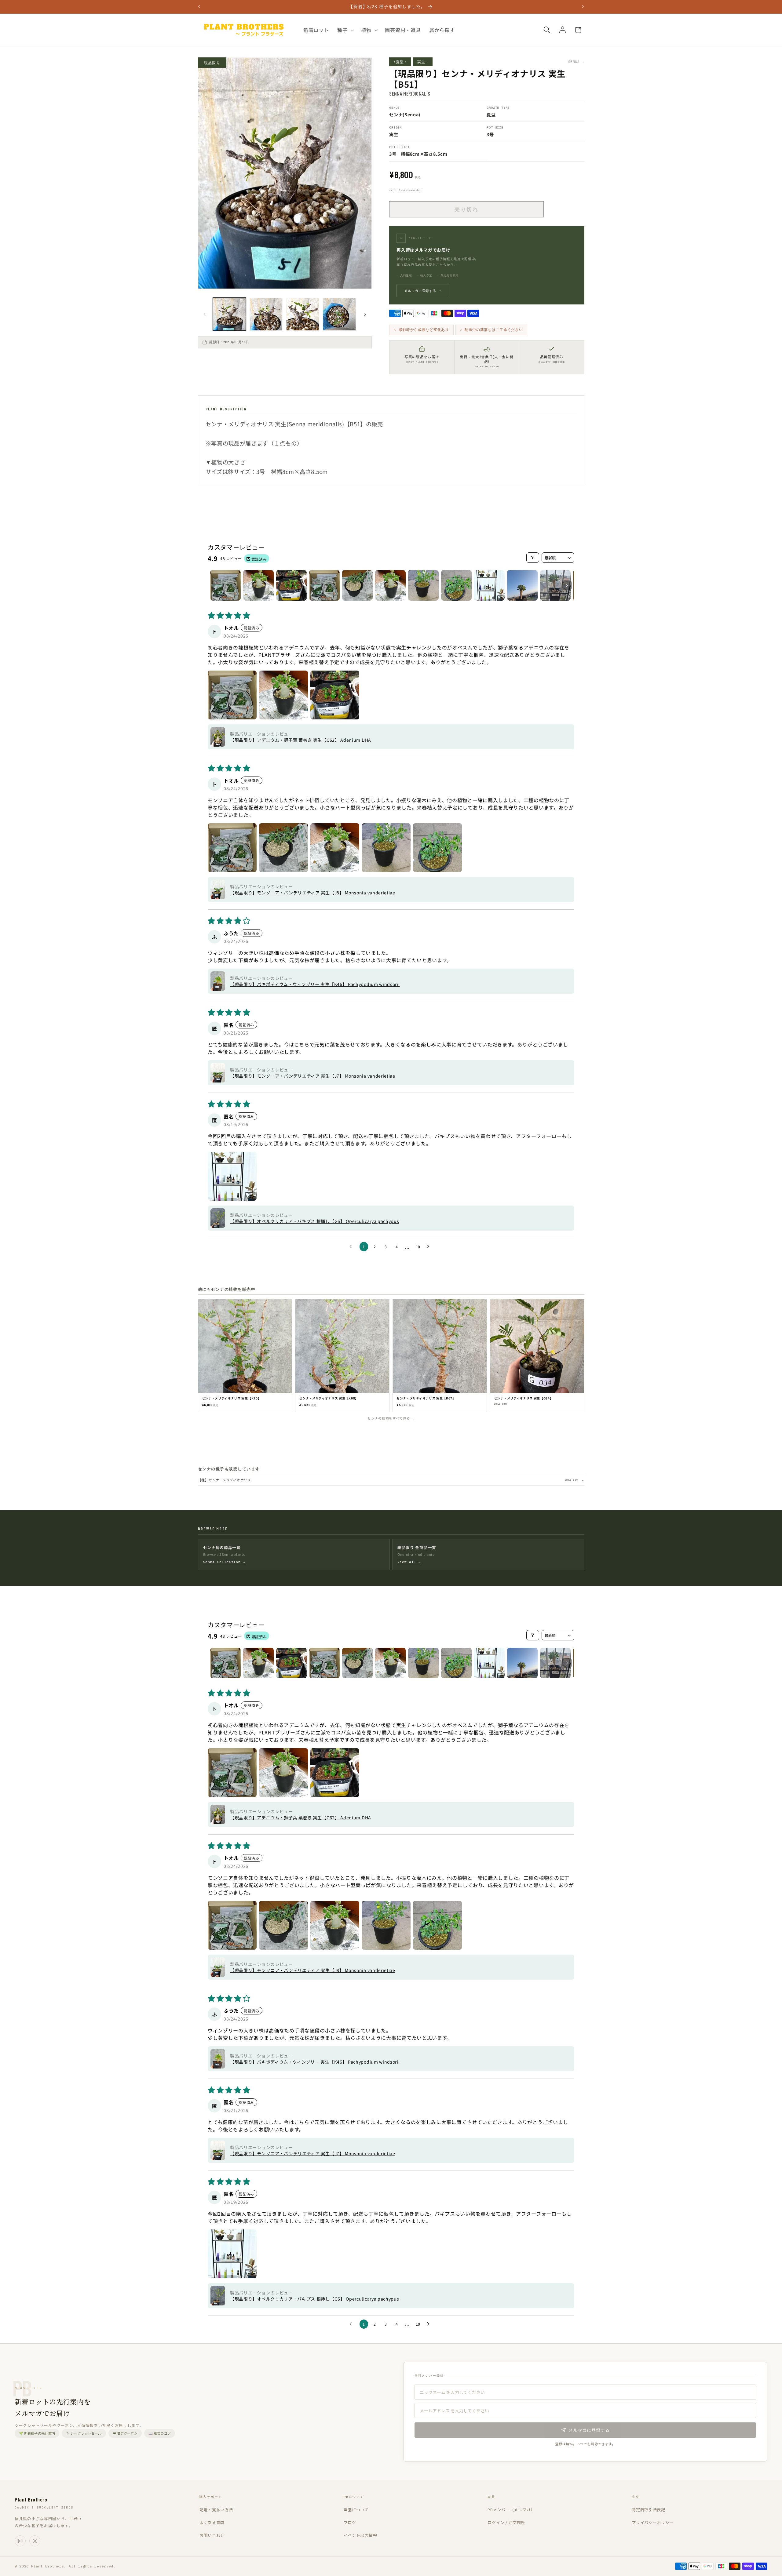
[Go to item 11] (555, 585)
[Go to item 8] (456, 585)
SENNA (576, 62)
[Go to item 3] (291, 585)
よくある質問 (212, 2522)
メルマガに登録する (423, 291)
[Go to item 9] (489, 585)
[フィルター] (533, 558)
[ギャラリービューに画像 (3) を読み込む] (303, 314)
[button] (345, 30)
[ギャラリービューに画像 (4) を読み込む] (339, 314)
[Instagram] (20, 2541)
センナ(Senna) (405, 114)
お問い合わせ (212, 2535)
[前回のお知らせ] (199, 7)
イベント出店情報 (360, 2535)
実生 (423, 62)
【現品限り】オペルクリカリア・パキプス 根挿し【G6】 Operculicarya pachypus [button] (315, 1221)
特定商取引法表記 (649, 2510)
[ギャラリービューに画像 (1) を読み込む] (229, 314)
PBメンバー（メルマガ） (511, 2510)
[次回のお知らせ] (583, 7)
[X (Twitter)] (35, 2541)
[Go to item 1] (225, 585)
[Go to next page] (430, 1247)
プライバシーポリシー (653, 2522)
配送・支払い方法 (216, 2510)
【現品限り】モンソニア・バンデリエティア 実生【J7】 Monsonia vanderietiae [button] (313, 1076)
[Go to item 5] (357, 585)
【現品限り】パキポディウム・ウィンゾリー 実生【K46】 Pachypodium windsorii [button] (315, 984)
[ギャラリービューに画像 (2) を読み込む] (266, 314)
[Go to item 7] (423, 585)
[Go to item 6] (390, 585)
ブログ (350, 2522)
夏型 (491, 114)
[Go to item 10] (522, 585)
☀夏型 (400, 62)
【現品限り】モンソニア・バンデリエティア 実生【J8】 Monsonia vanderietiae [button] (313, 893)
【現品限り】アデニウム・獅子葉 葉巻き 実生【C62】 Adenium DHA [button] (301, 740)
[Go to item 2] (258, 585)
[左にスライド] (205, 314)
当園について (356, 2510)
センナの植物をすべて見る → (391, 1418)
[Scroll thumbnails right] (567, 585)
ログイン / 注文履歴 (506, 2522)
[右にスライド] (365, 314)
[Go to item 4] (324, 585)
